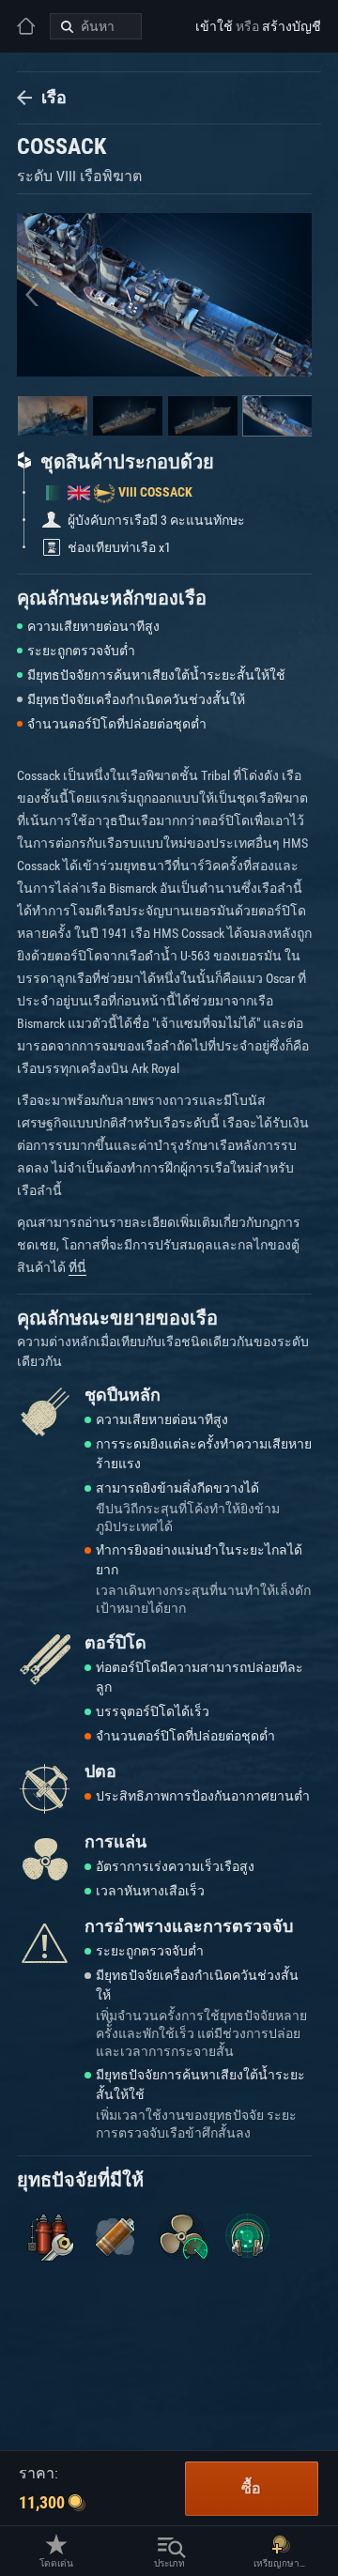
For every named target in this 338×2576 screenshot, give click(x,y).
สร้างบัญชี (292, 26)
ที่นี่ (77, 1267)
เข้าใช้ (214, 26)
